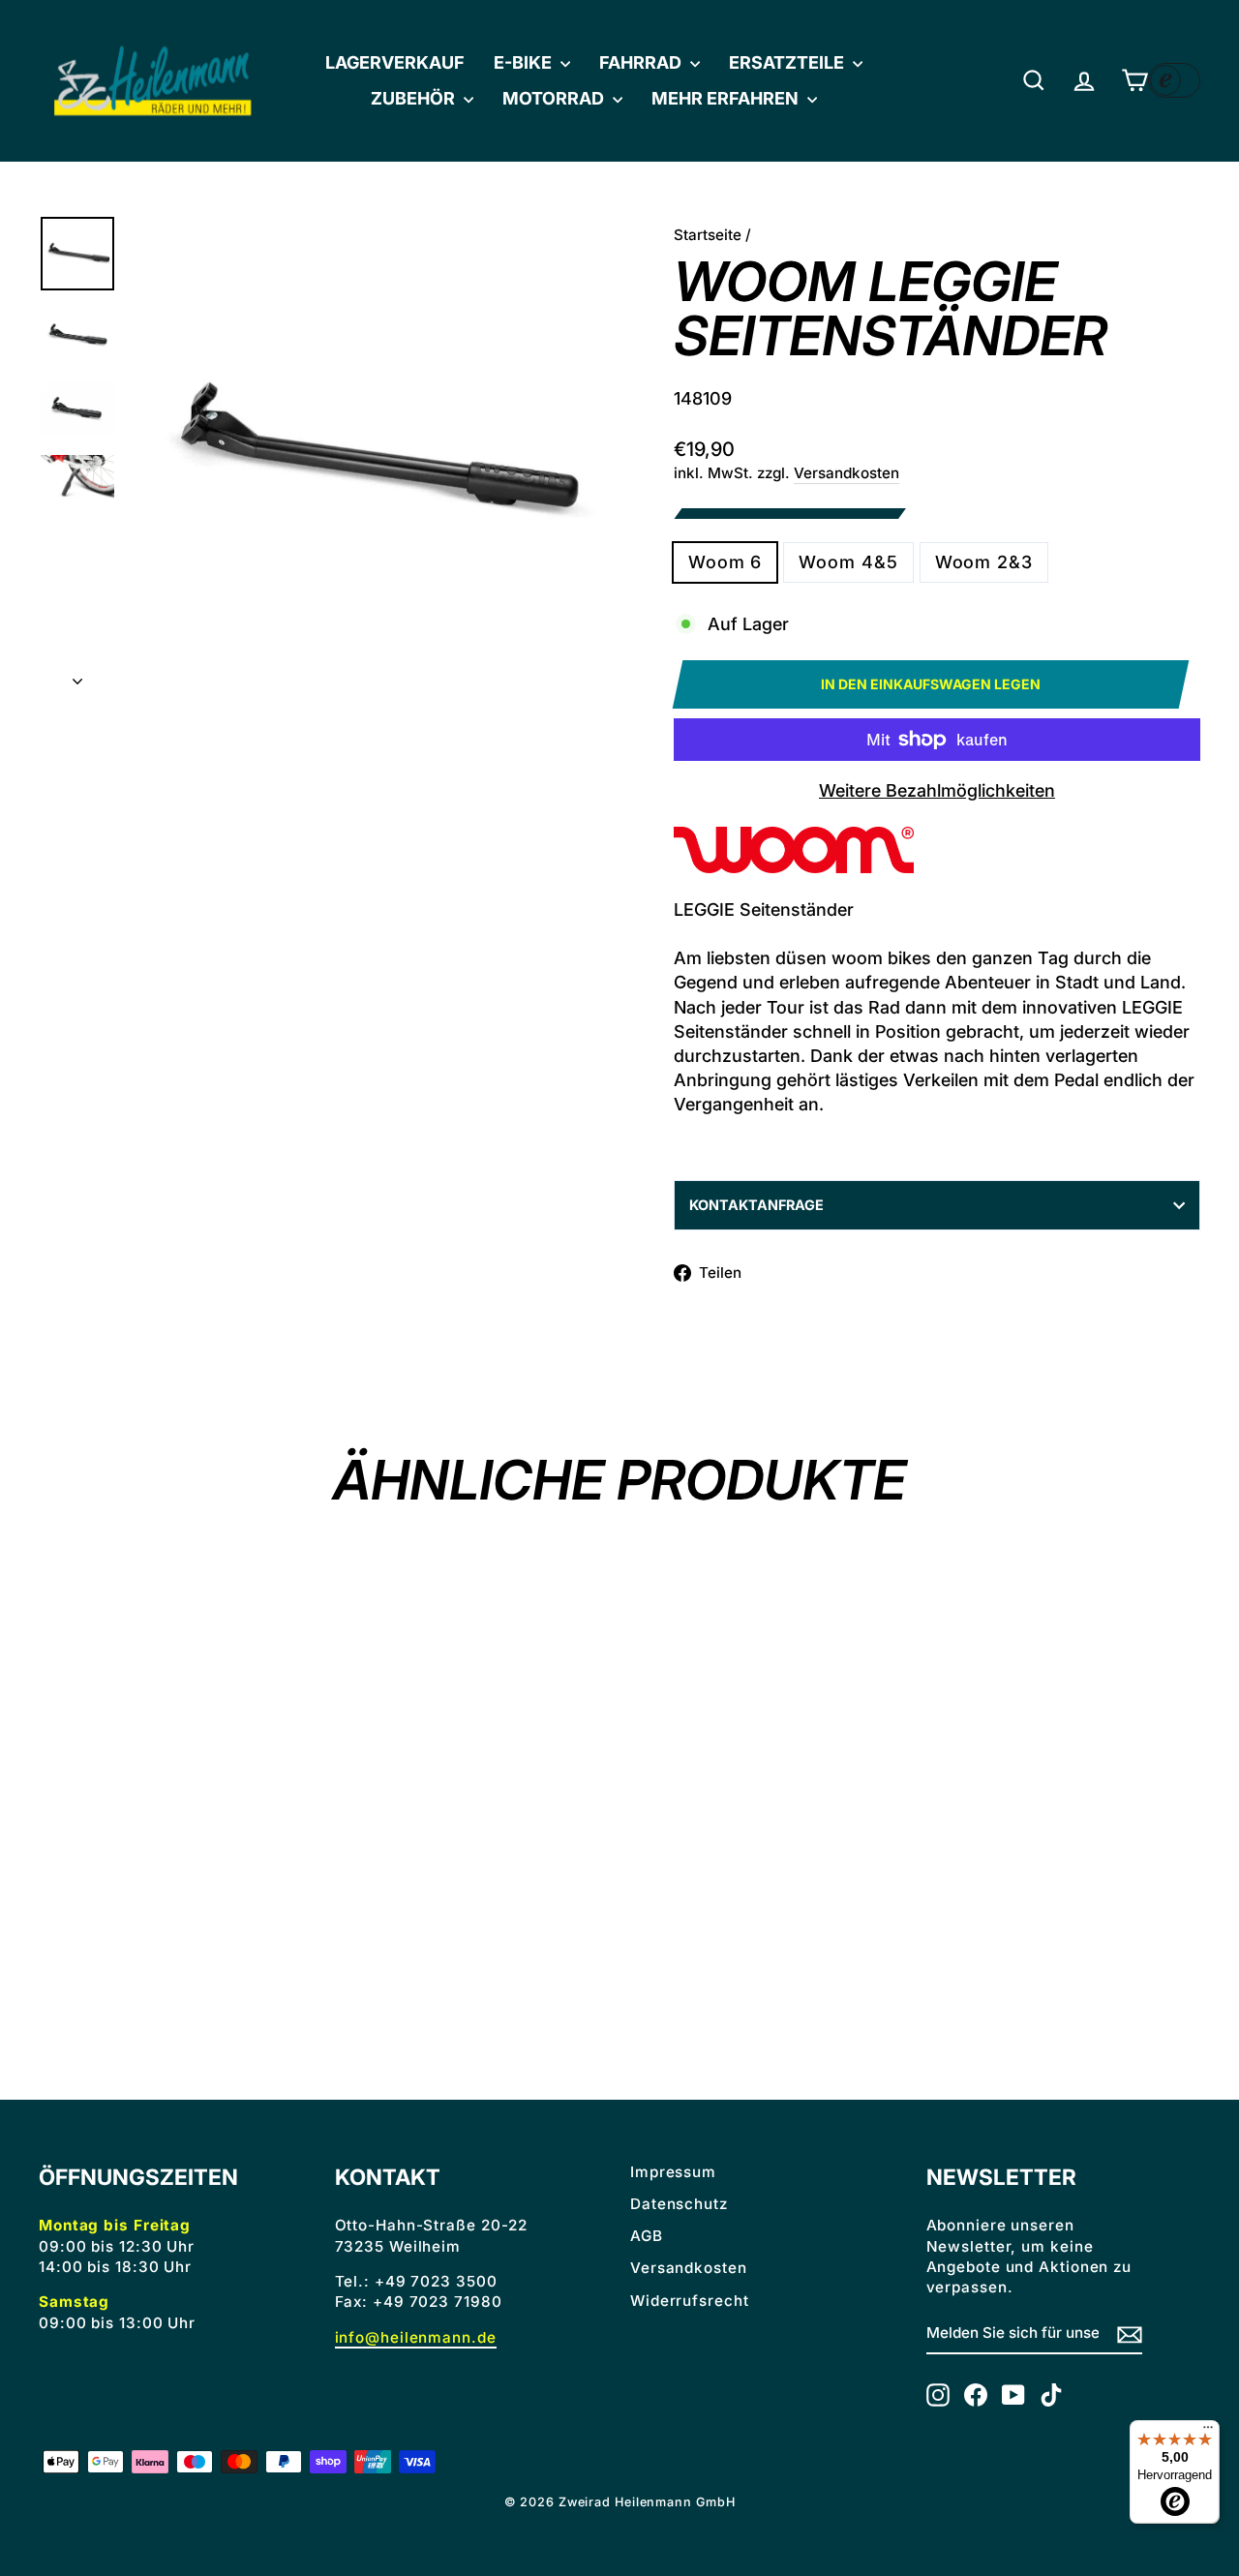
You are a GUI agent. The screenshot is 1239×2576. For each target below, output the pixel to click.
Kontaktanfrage (756, 1205)
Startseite (708, 235)
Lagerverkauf (395, 62)
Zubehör (415, 98)
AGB (647, 2236)
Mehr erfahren (727, 98)
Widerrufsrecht (690, 2301)
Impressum (673, 2172)
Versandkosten (846, 473)
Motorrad (555, 98)
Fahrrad (642, 62)
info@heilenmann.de (416, 2337)
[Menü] (1208, 2432)
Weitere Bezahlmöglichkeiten (937, 790)
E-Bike (525, 62)
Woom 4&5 (848, 562)
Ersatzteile (788, 62)
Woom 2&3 (984, 562)
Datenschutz (679, 2204)
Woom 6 (725, 562)
